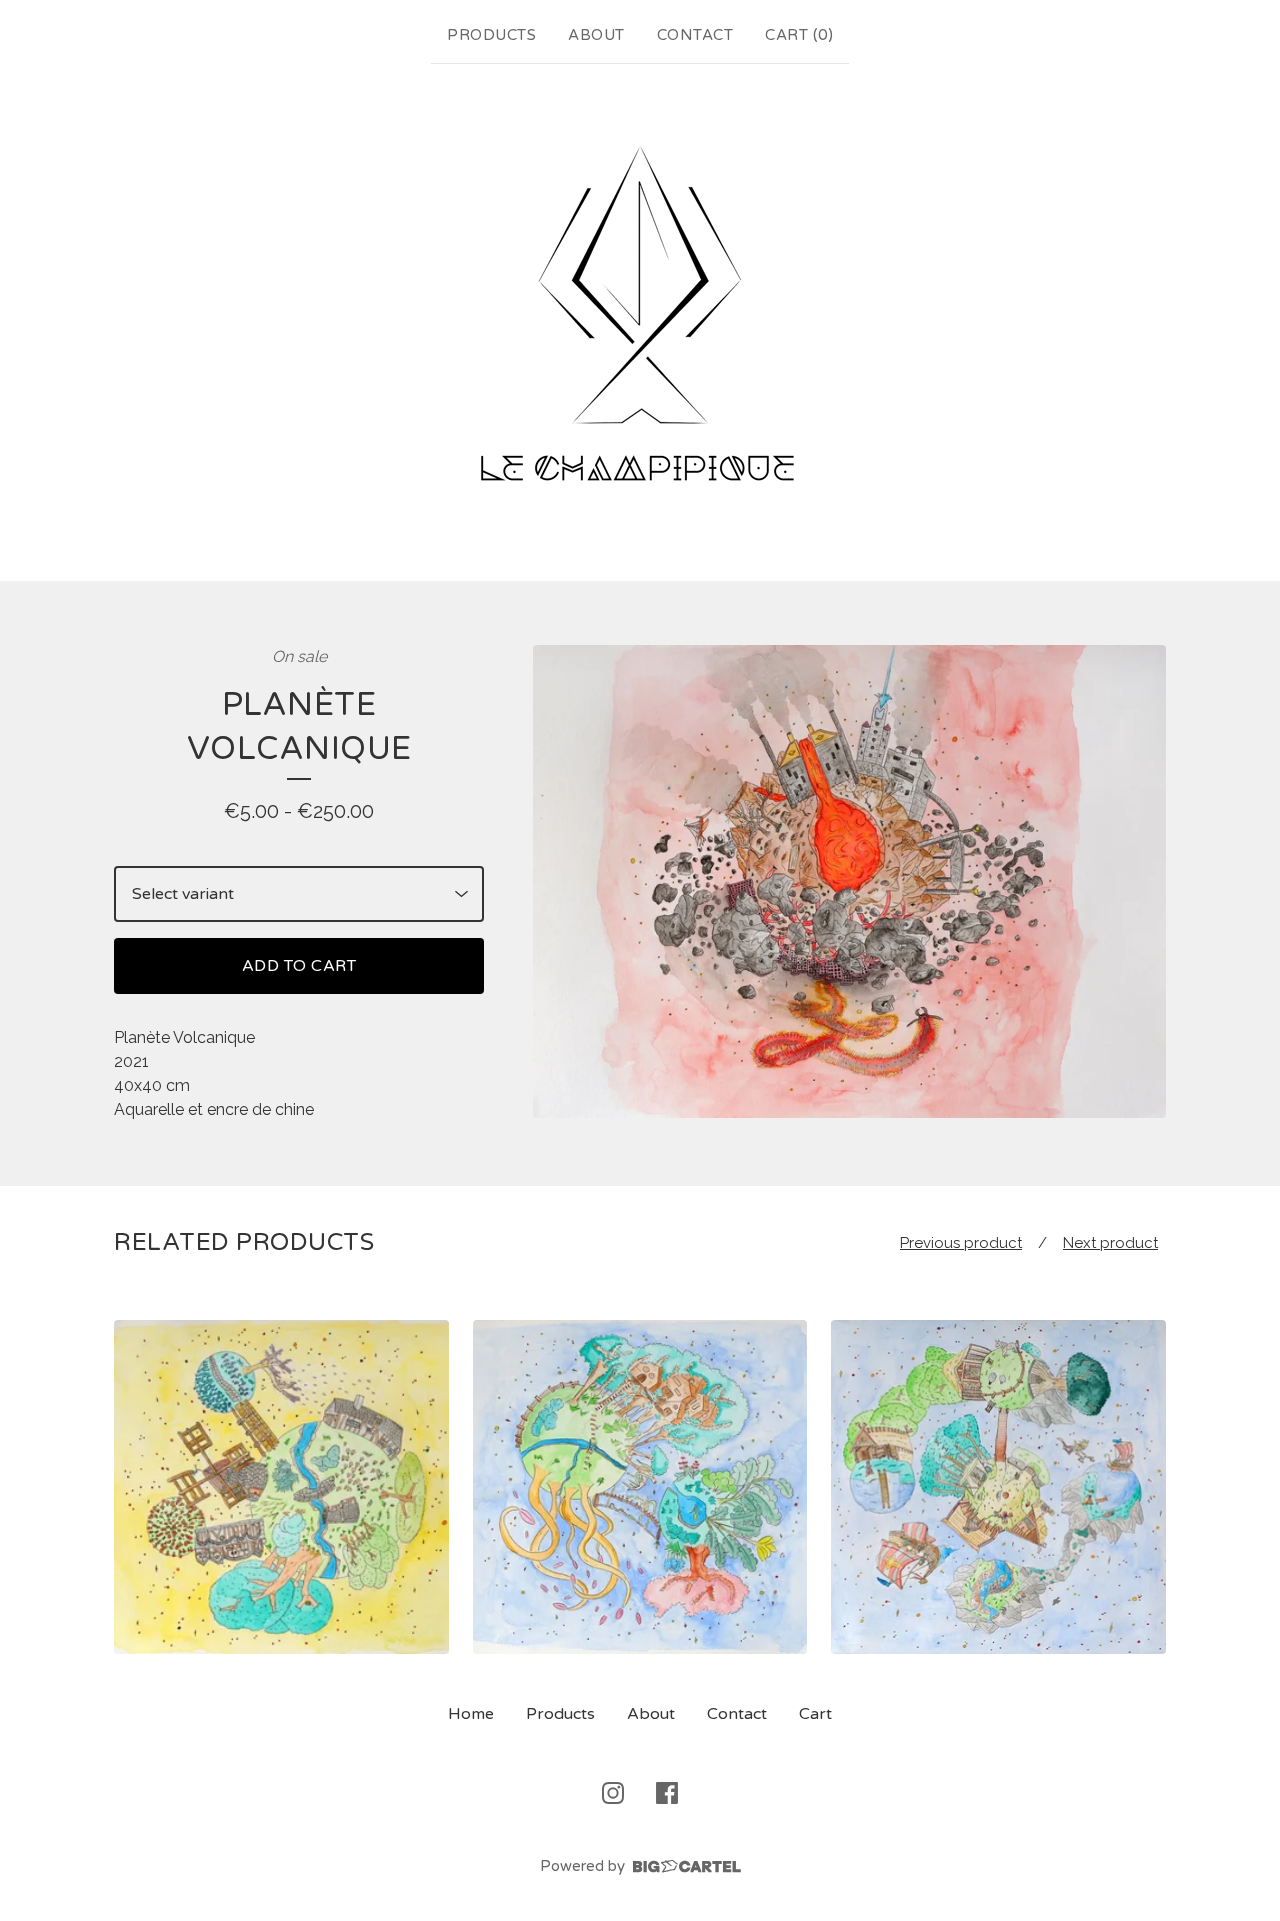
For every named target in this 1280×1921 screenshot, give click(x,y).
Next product (1110, 1243)
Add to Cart (299, 966)
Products (491, 35)
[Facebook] (667, 1793)
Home (471, 1714)
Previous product (961, 1243)
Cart (815, 1714)
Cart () (799, 35)
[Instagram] (613, 1793)
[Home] (640, 318)
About (596, 35)
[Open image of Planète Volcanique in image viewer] (849, 882)
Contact (695, 35)
